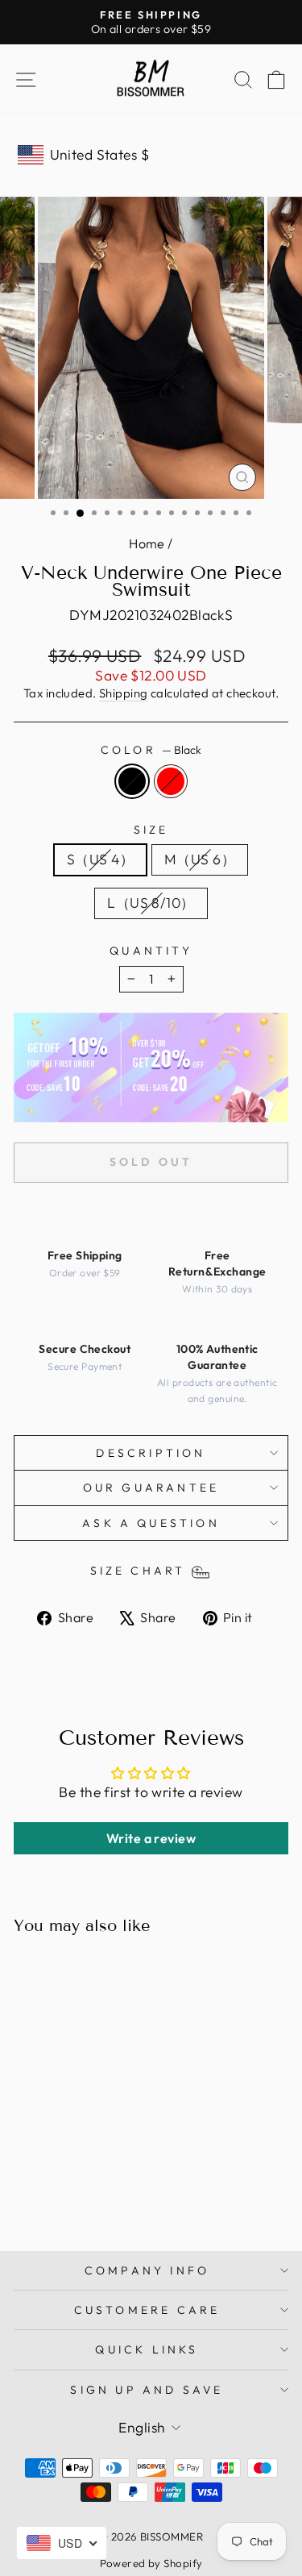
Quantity (151, 951)
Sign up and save (147, 2390)
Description (151, 1453)
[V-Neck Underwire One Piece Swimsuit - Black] (57, 2197)
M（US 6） (200, 859)
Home (147, 543)
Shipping (124, 693)
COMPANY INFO (147, 2270)
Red (171, 781)
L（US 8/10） (151, 903)
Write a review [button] (151, 1838)
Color (151, 750)
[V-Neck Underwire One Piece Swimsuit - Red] (75, 2197)
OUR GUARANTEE (151, 1488)
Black (132, 781)
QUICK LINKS (147, 2349)
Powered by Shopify (151, 2563)
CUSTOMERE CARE (147, 2310)
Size (151, 830)
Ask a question (151, 1523)
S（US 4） (100, 859)
